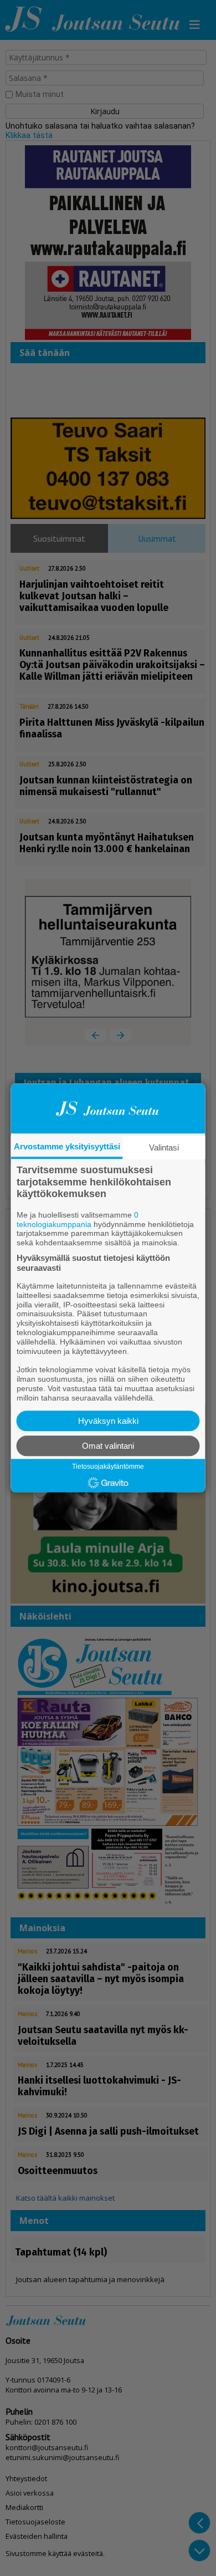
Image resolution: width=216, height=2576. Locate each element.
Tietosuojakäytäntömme (108, 1467)
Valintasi (164, 1147)
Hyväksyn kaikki (108, 1421)
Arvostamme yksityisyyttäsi (67, 1146)
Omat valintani (108, 1446)
